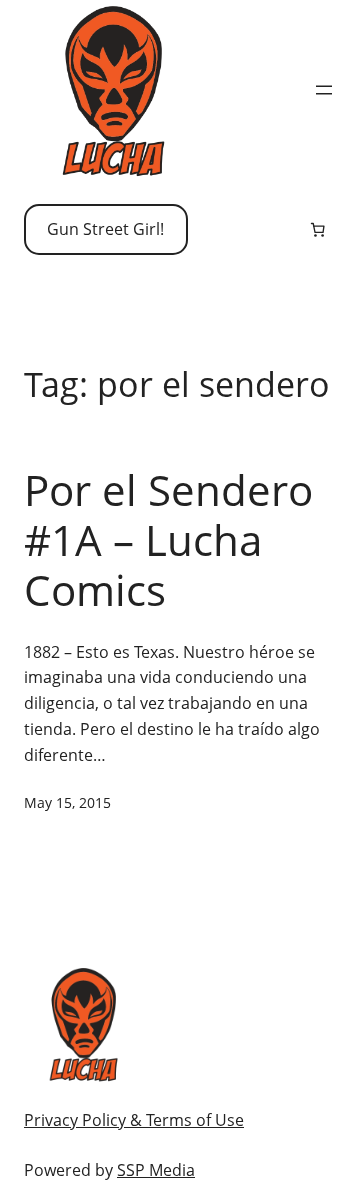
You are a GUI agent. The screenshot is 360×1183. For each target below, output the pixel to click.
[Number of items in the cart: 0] (318, 230)
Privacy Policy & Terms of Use (134, 1120)
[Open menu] (324, 90)
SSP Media (156, 1170)
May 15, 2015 (67, 802)
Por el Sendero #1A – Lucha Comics (168, 540)
